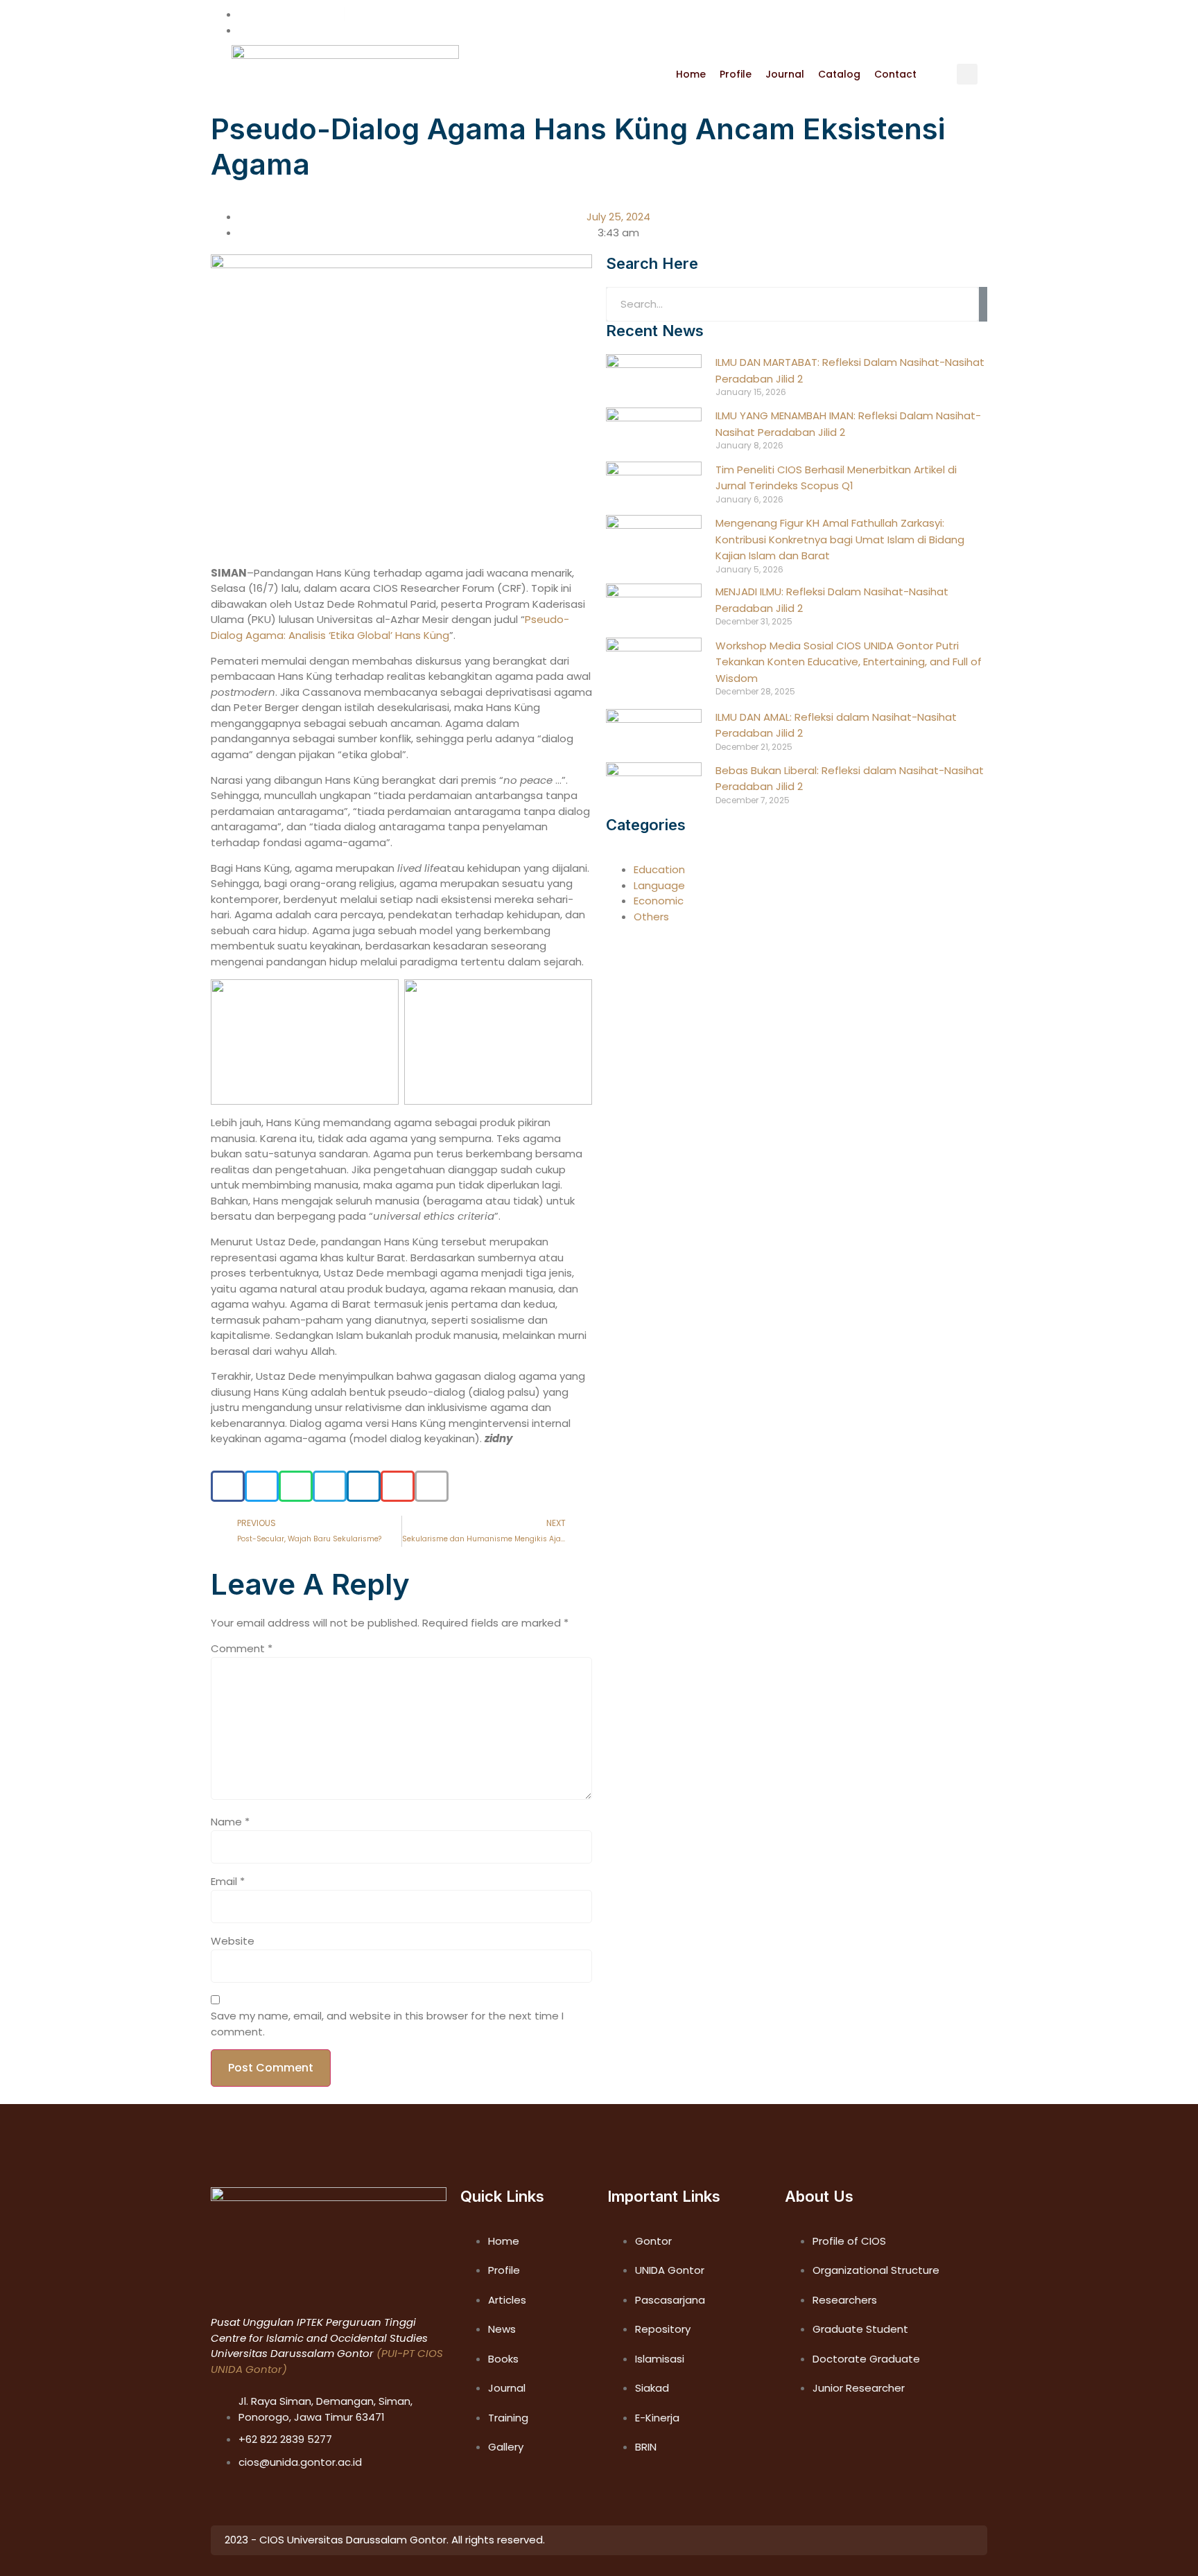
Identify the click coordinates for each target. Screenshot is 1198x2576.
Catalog (839, 75)
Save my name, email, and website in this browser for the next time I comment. (387, 2024)
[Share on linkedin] (364, 1486)
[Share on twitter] (262, 1486)
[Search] (983, 304)
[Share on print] (432, 1486)
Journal (785, 75)
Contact (895, 75)
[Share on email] (398, 1486)
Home (691, 75)
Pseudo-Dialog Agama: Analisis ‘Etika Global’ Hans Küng (390, 627)
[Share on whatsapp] (296, 1486)
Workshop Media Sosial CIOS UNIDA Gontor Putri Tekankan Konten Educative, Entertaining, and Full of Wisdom (849, 662)
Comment (242, 1648)
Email (228, 1881)
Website (233, 1941)
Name (230, 1822)
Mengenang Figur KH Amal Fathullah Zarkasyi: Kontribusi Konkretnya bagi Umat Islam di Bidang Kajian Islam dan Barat (840, 539)
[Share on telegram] (330, 1486)
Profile (736, 75)
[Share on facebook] (228, 1486)
